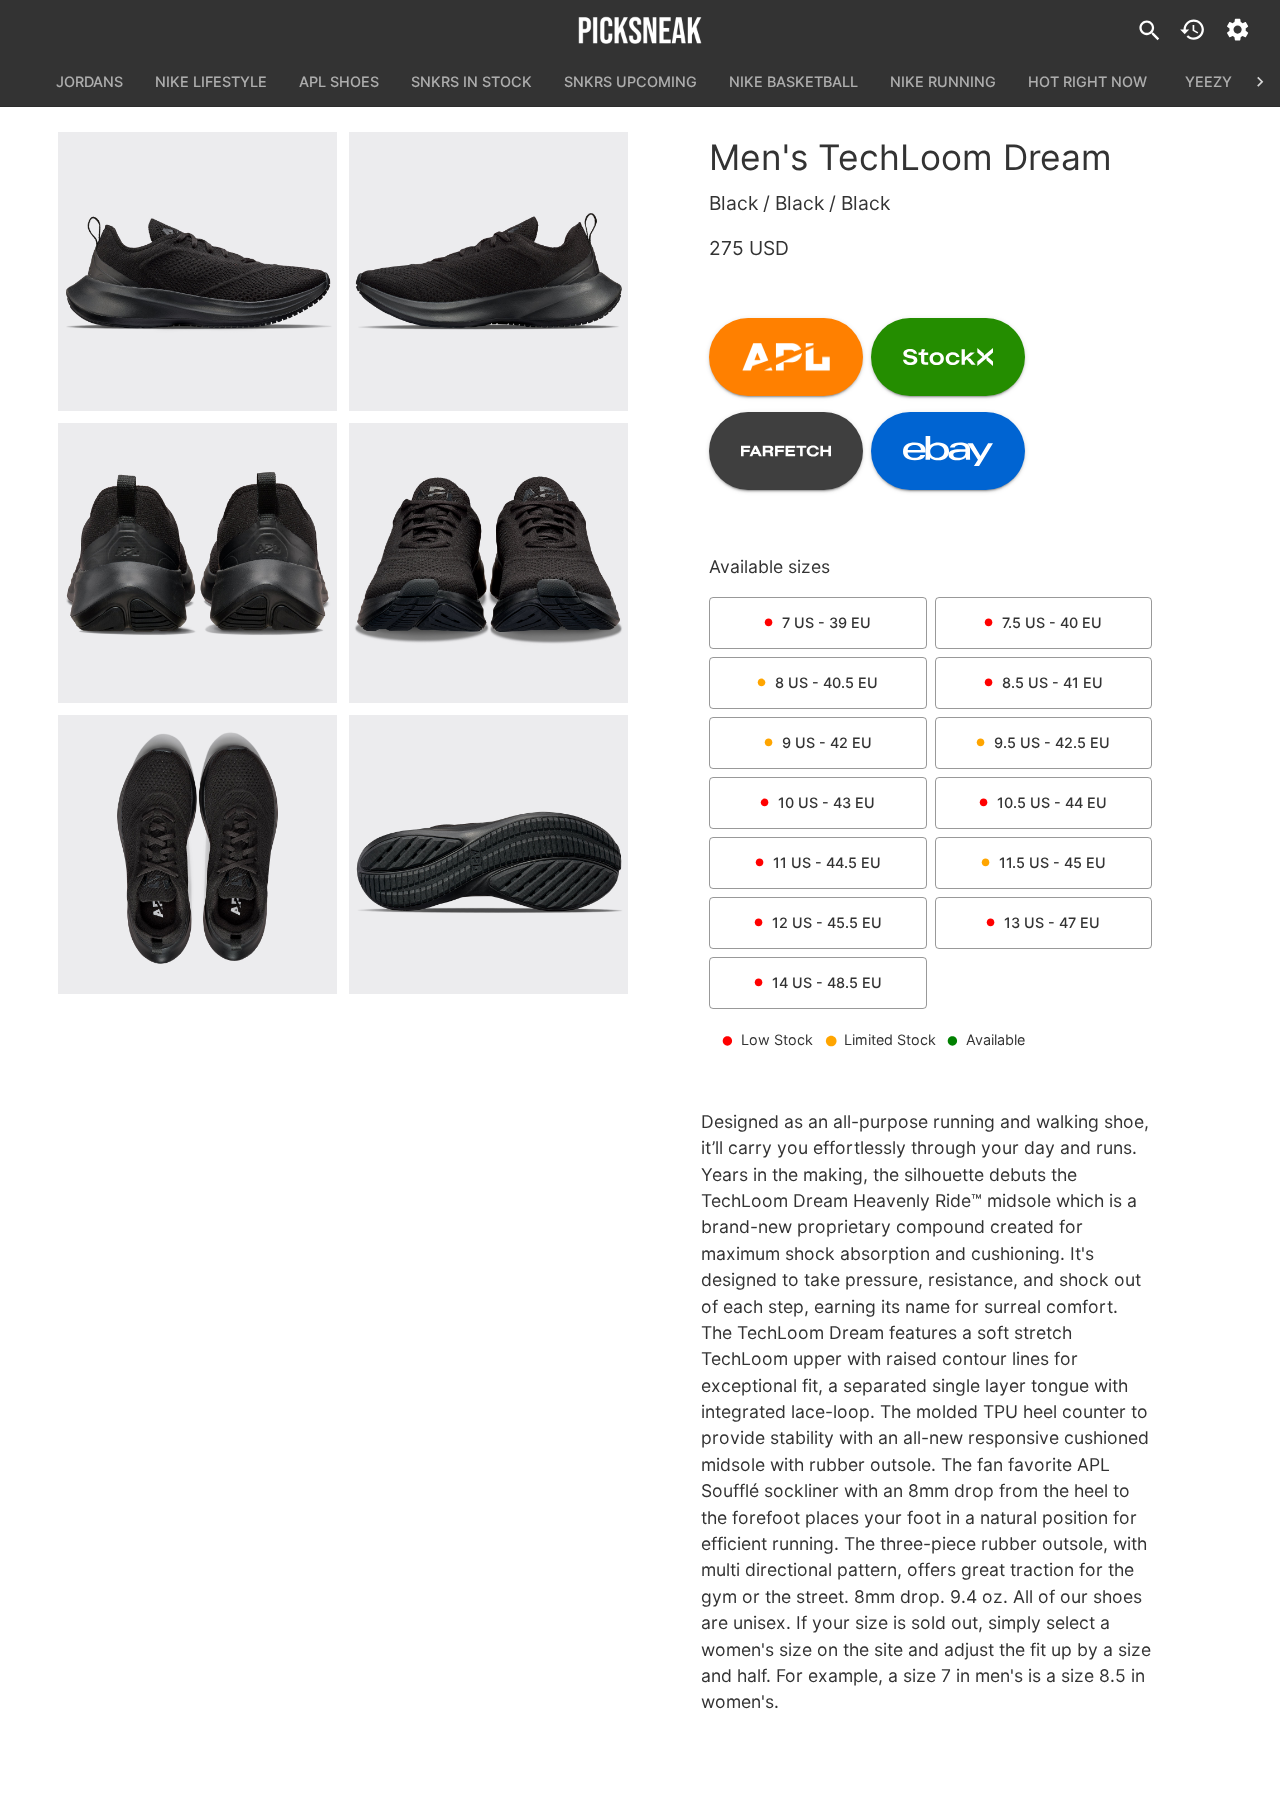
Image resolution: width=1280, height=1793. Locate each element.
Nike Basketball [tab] (793, 81)
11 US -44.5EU (827, 862)
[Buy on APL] (786, 357)
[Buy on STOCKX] (948, 357)
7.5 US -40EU (1052, 622)
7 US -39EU (826, 622)
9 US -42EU (827, 742)
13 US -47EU (1052, 922)
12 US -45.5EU (827, 922)
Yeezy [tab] (1208, 81)
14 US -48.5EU (827, 982)
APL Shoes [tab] (339, 81)
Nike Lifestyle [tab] (211, 81)
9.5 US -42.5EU (1052, 742)
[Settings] (1237, 29)
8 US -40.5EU (826, 682)
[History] (1192, 29)
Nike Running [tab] (943, 81)
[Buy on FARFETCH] (786, 451)
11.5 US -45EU (1052, 862)
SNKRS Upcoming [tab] (630, 81)
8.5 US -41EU (1052, 682)
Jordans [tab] (89, 81)
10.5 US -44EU (1052, 802)
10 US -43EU (826, 802)
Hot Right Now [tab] (1087, 81)
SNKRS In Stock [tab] (471, 81)
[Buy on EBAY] (948, 451)
